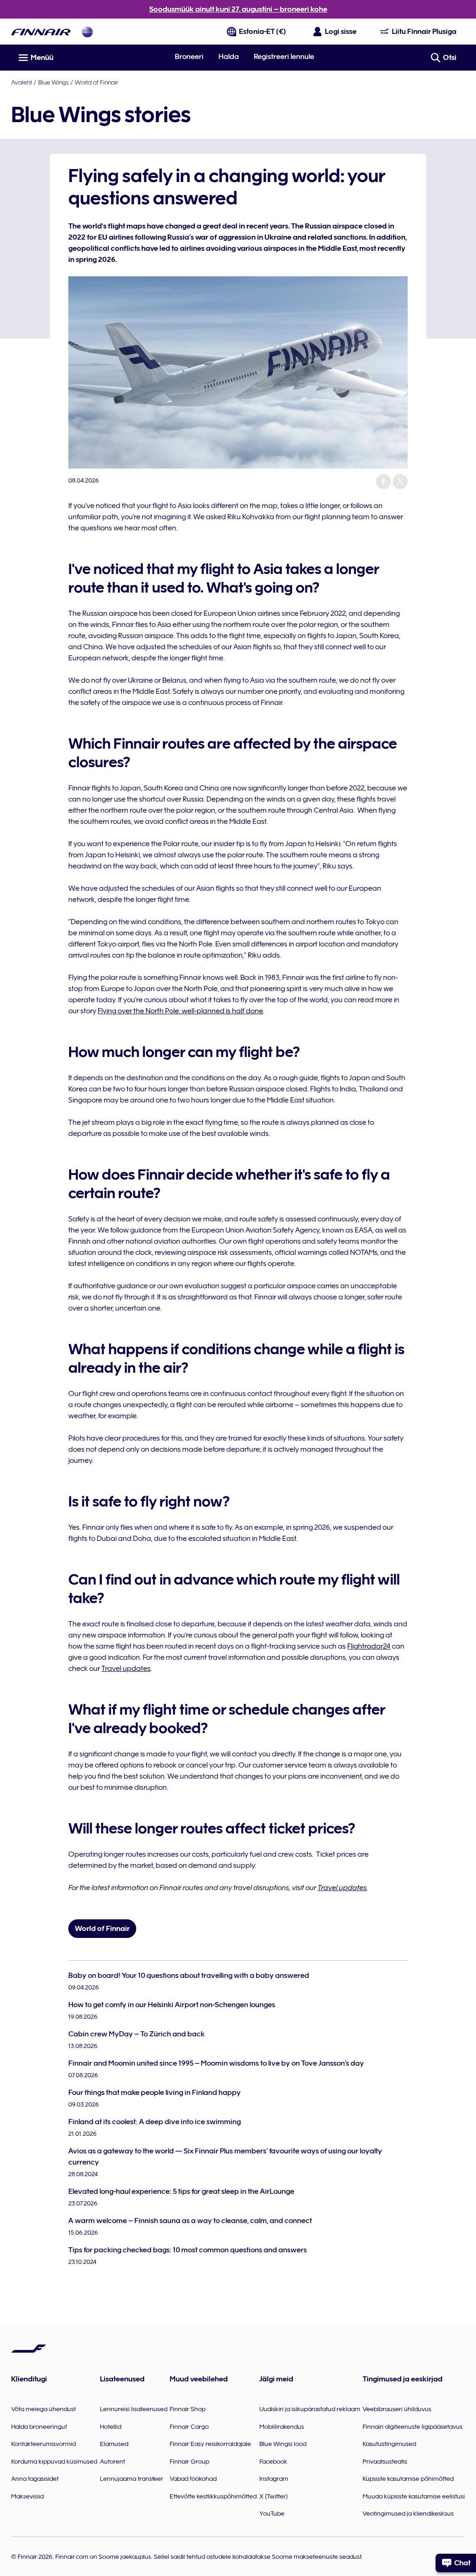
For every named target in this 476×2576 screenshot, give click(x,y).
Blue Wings (53, 82)
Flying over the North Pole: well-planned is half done (180, 1011)
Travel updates (126, 1669)
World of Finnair (96, 82)
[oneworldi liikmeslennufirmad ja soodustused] (87, 32)
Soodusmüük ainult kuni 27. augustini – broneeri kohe (238, 9)
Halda (229, 57)
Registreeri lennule (284, 57)
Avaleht (22, 82)
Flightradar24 (369, 1646)
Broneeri (189, 57)
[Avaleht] (41, 32)
